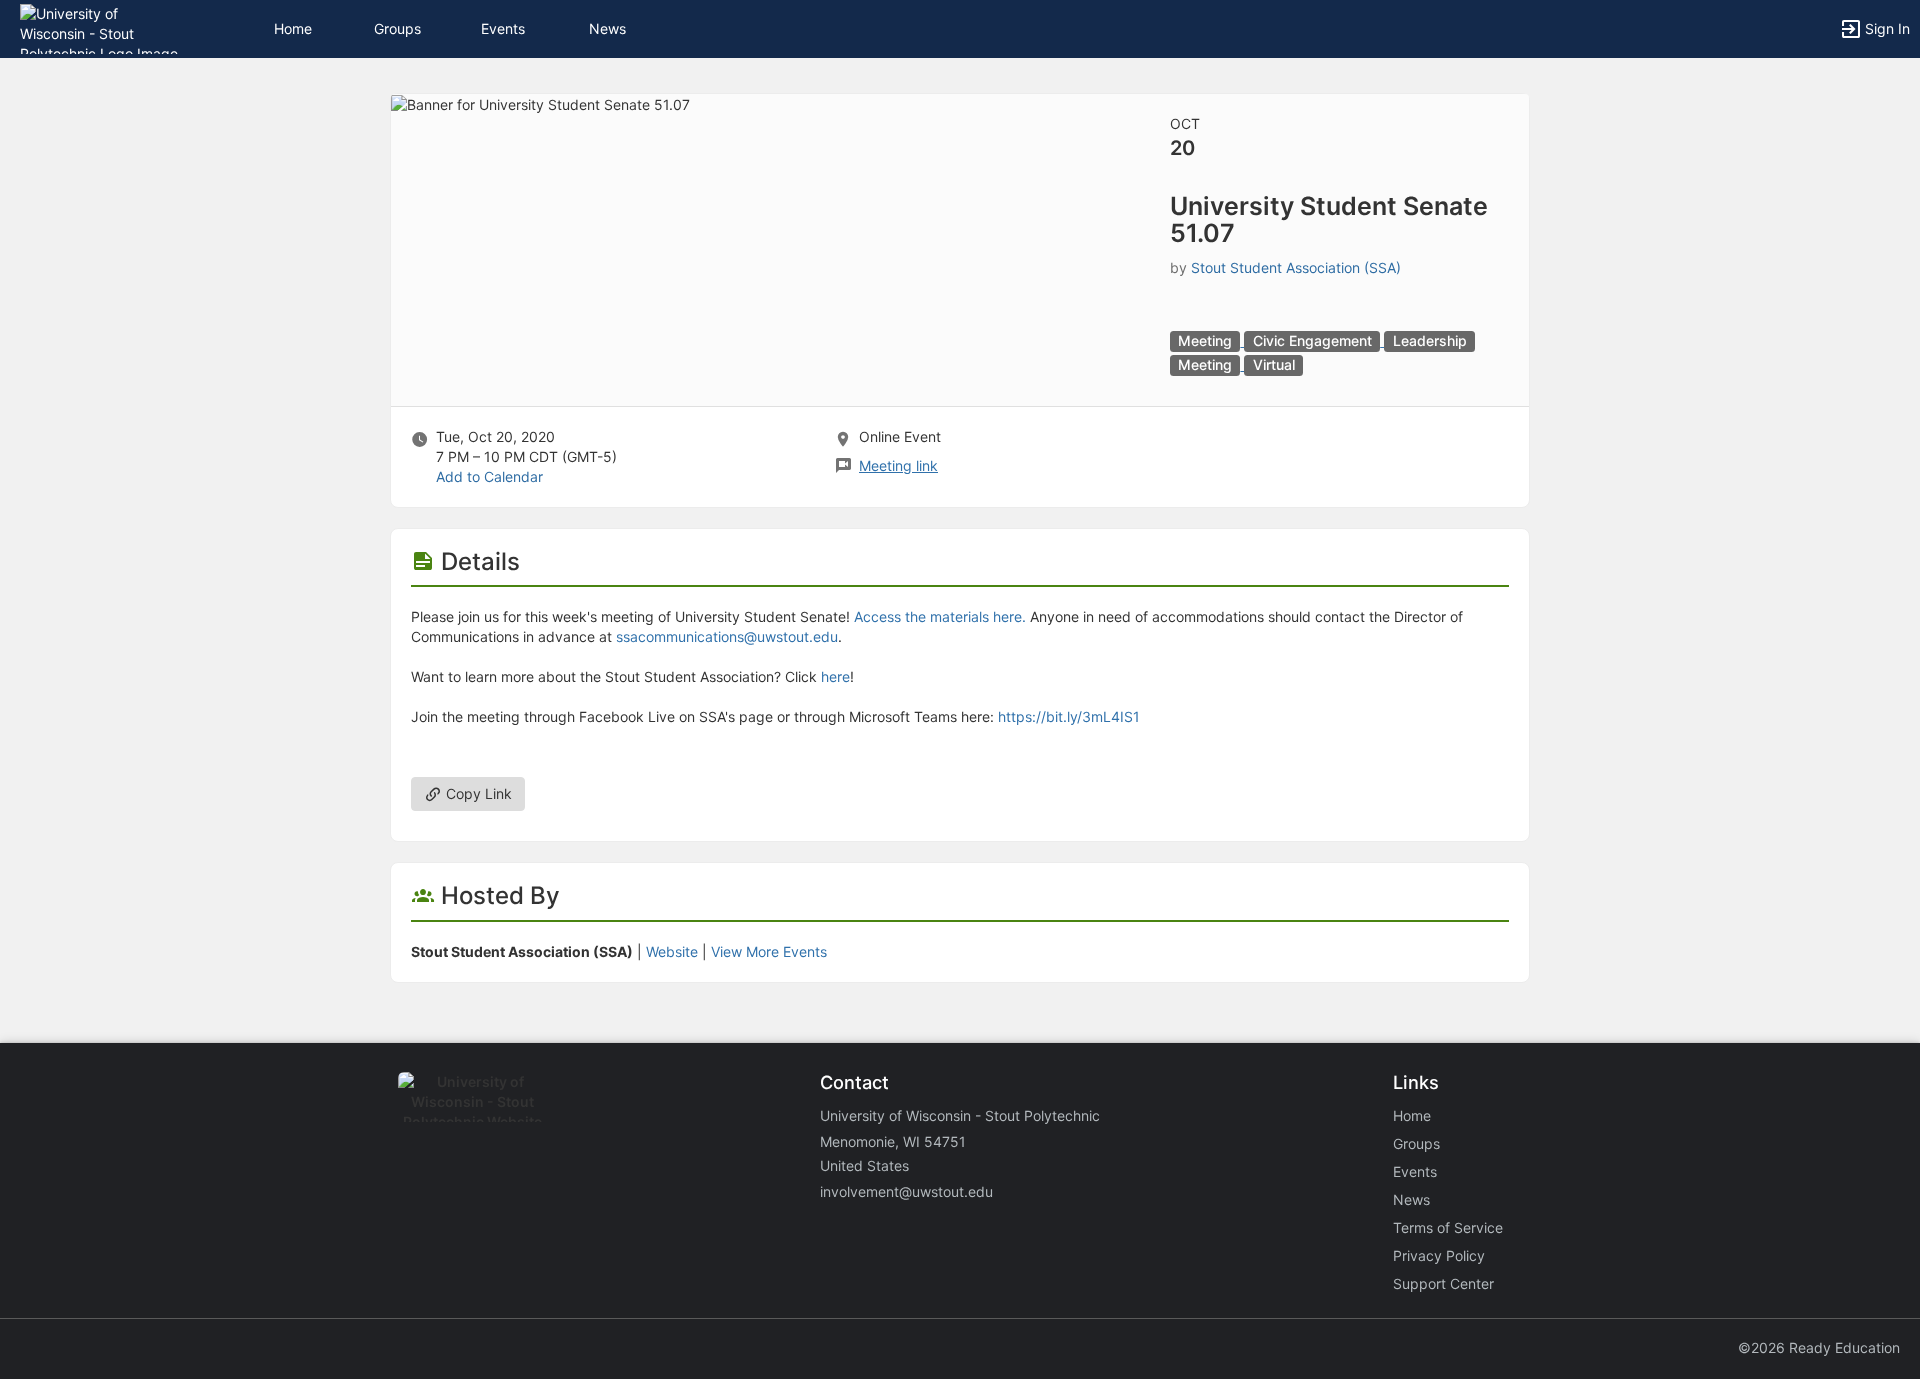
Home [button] (293, 28)
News (607, 28)
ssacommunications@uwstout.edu (727, 636)
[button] (102, 27)
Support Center (1443, 1283)
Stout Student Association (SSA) (1296, 267)
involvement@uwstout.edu (906, 1191)
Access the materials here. (940, 616)
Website (672, 951)
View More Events (769, 951)
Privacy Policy (1439, 1255)
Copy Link (477, 793)
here (835, 676)
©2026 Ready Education (1819, 1347)
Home (1412, 1115)
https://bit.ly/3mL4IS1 (1069, 716)
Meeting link (898, 465)
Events (503, 28)
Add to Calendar (489, 476)
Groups (397, 28)
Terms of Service (1448, 1227)
